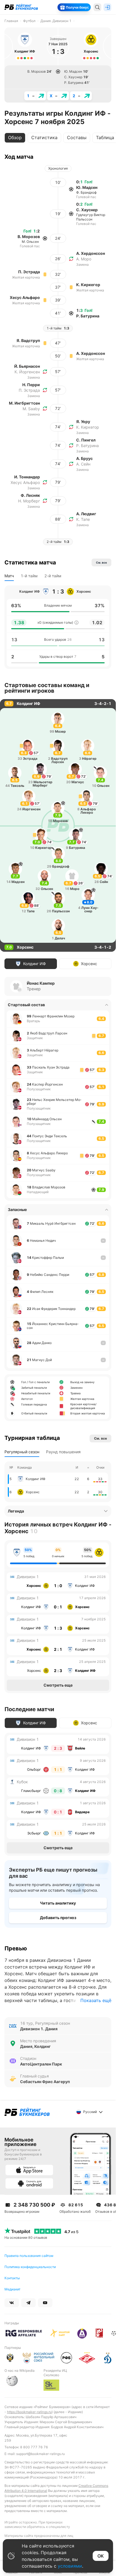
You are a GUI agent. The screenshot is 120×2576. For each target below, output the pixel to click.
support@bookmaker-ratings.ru (40, 2454)
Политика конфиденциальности (30, 2267)
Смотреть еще (58, 1685)
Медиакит (12, 2289)
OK (101, 2556)
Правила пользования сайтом (29, 2256)
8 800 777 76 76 (34, 2447)
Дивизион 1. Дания (39, 2029)
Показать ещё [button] (96, 2000)
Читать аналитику (58, 1903)
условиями (70, 2566)
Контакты (12, 2278)
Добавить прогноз (58, 1918)
